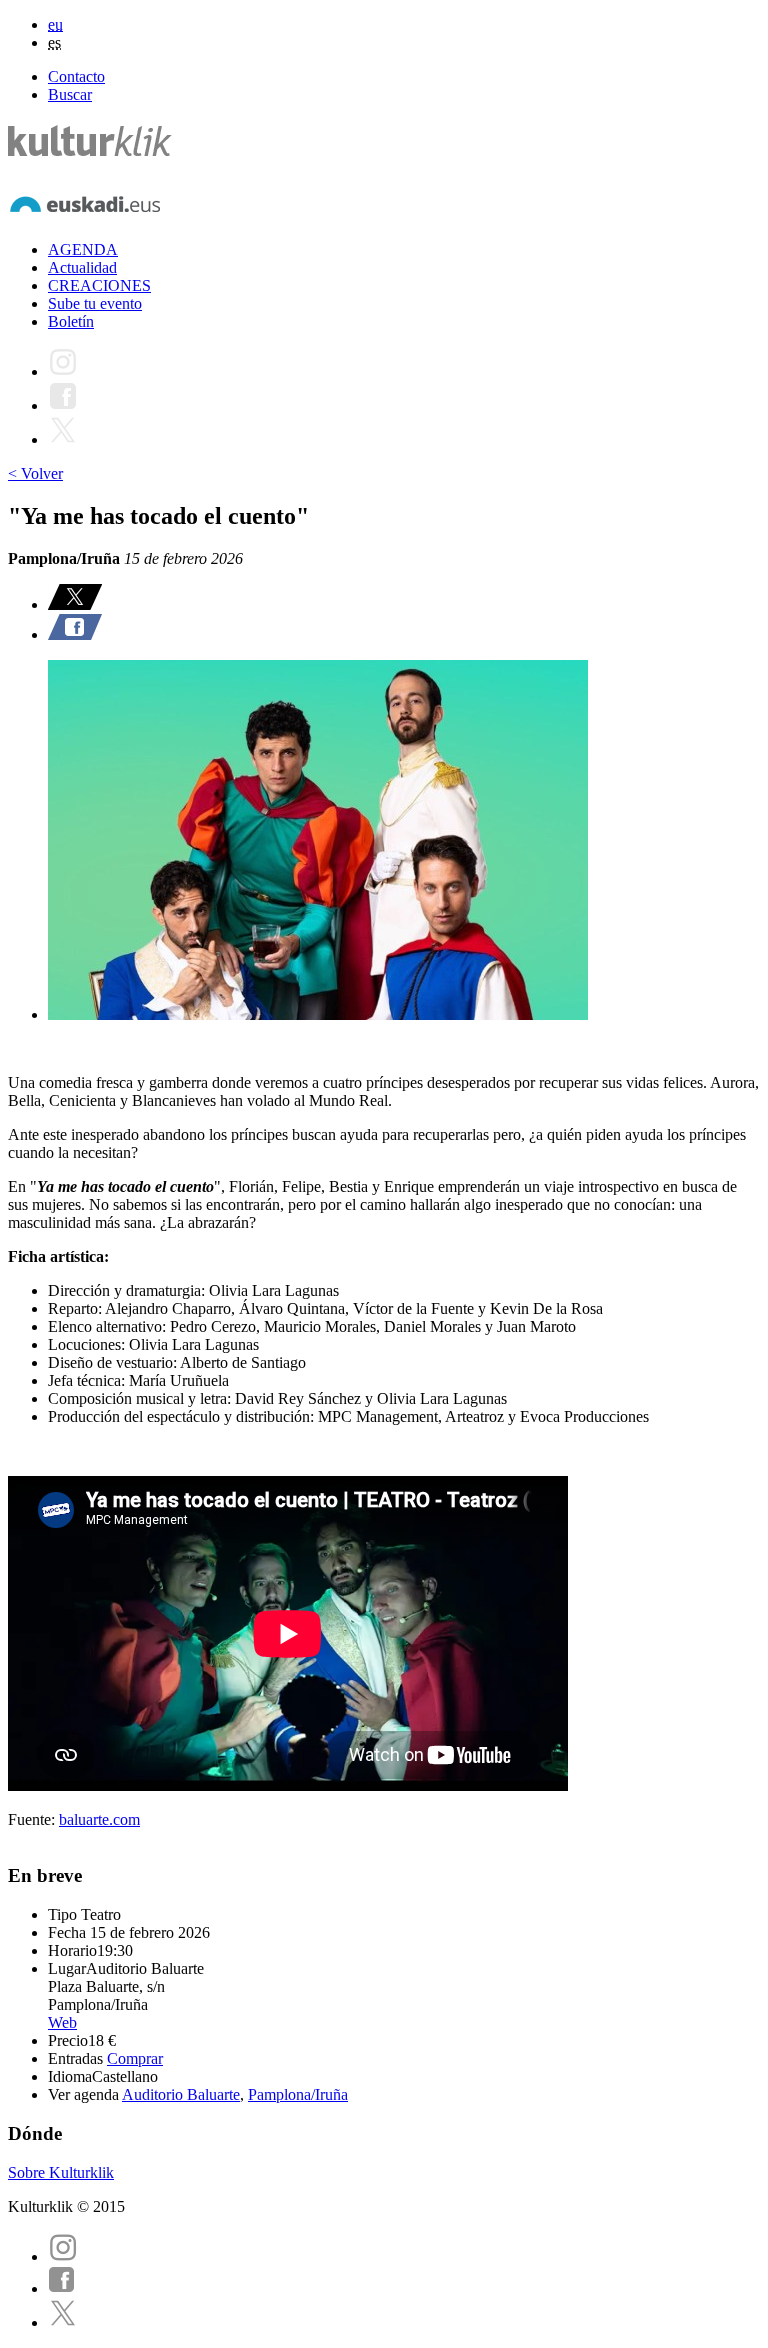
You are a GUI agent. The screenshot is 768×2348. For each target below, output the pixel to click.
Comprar (135, 2058)
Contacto (76, 76)
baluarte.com (99, 1819)
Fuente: (33, 1819)
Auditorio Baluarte (181, 2094)
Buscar (70, 94)
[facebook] (62, 2288)
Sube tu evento (95, 303)
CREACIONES (99, 285)
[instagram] (63, 2256)
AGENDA (83, 249)
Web (62, 2022)
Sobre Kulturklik (61, 2172)
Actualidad (82, 267)
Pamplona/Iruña (298, 2094)
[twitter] (63, 2322)
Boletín (71, 321)
